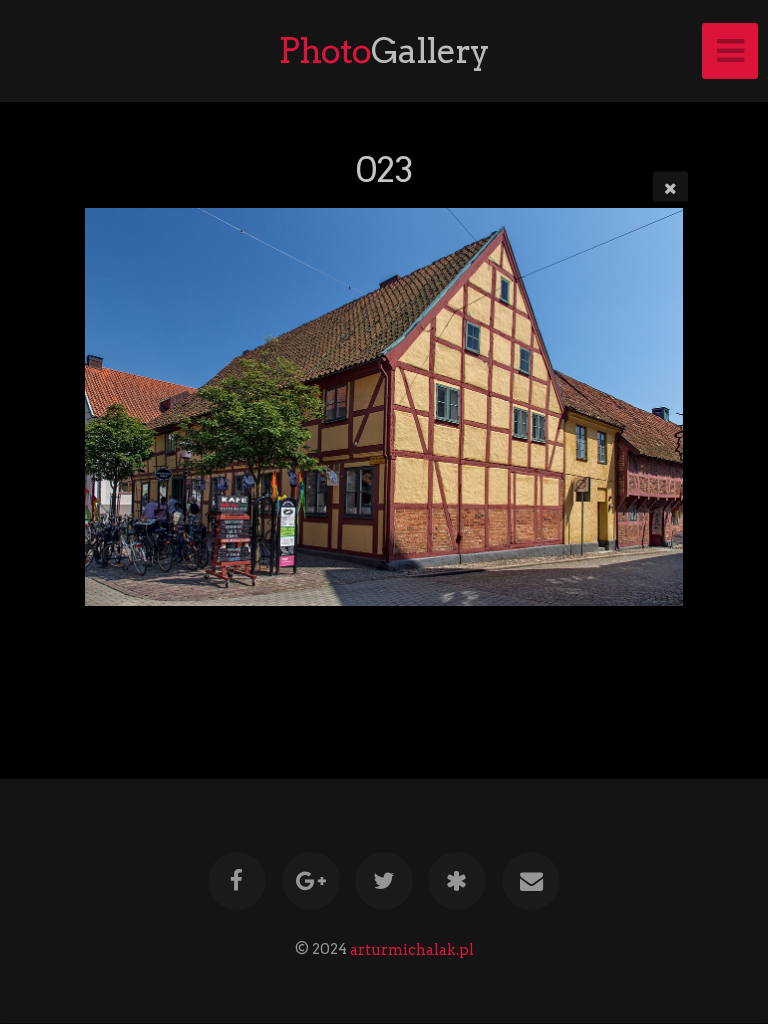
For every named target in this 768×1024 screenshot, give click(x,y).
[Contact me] (531, 881)
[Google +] (311, 881)
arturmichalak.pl (412, 949)
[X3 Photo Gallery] (458, 881)
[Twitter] (384, 881)
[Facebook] (237, 881)
